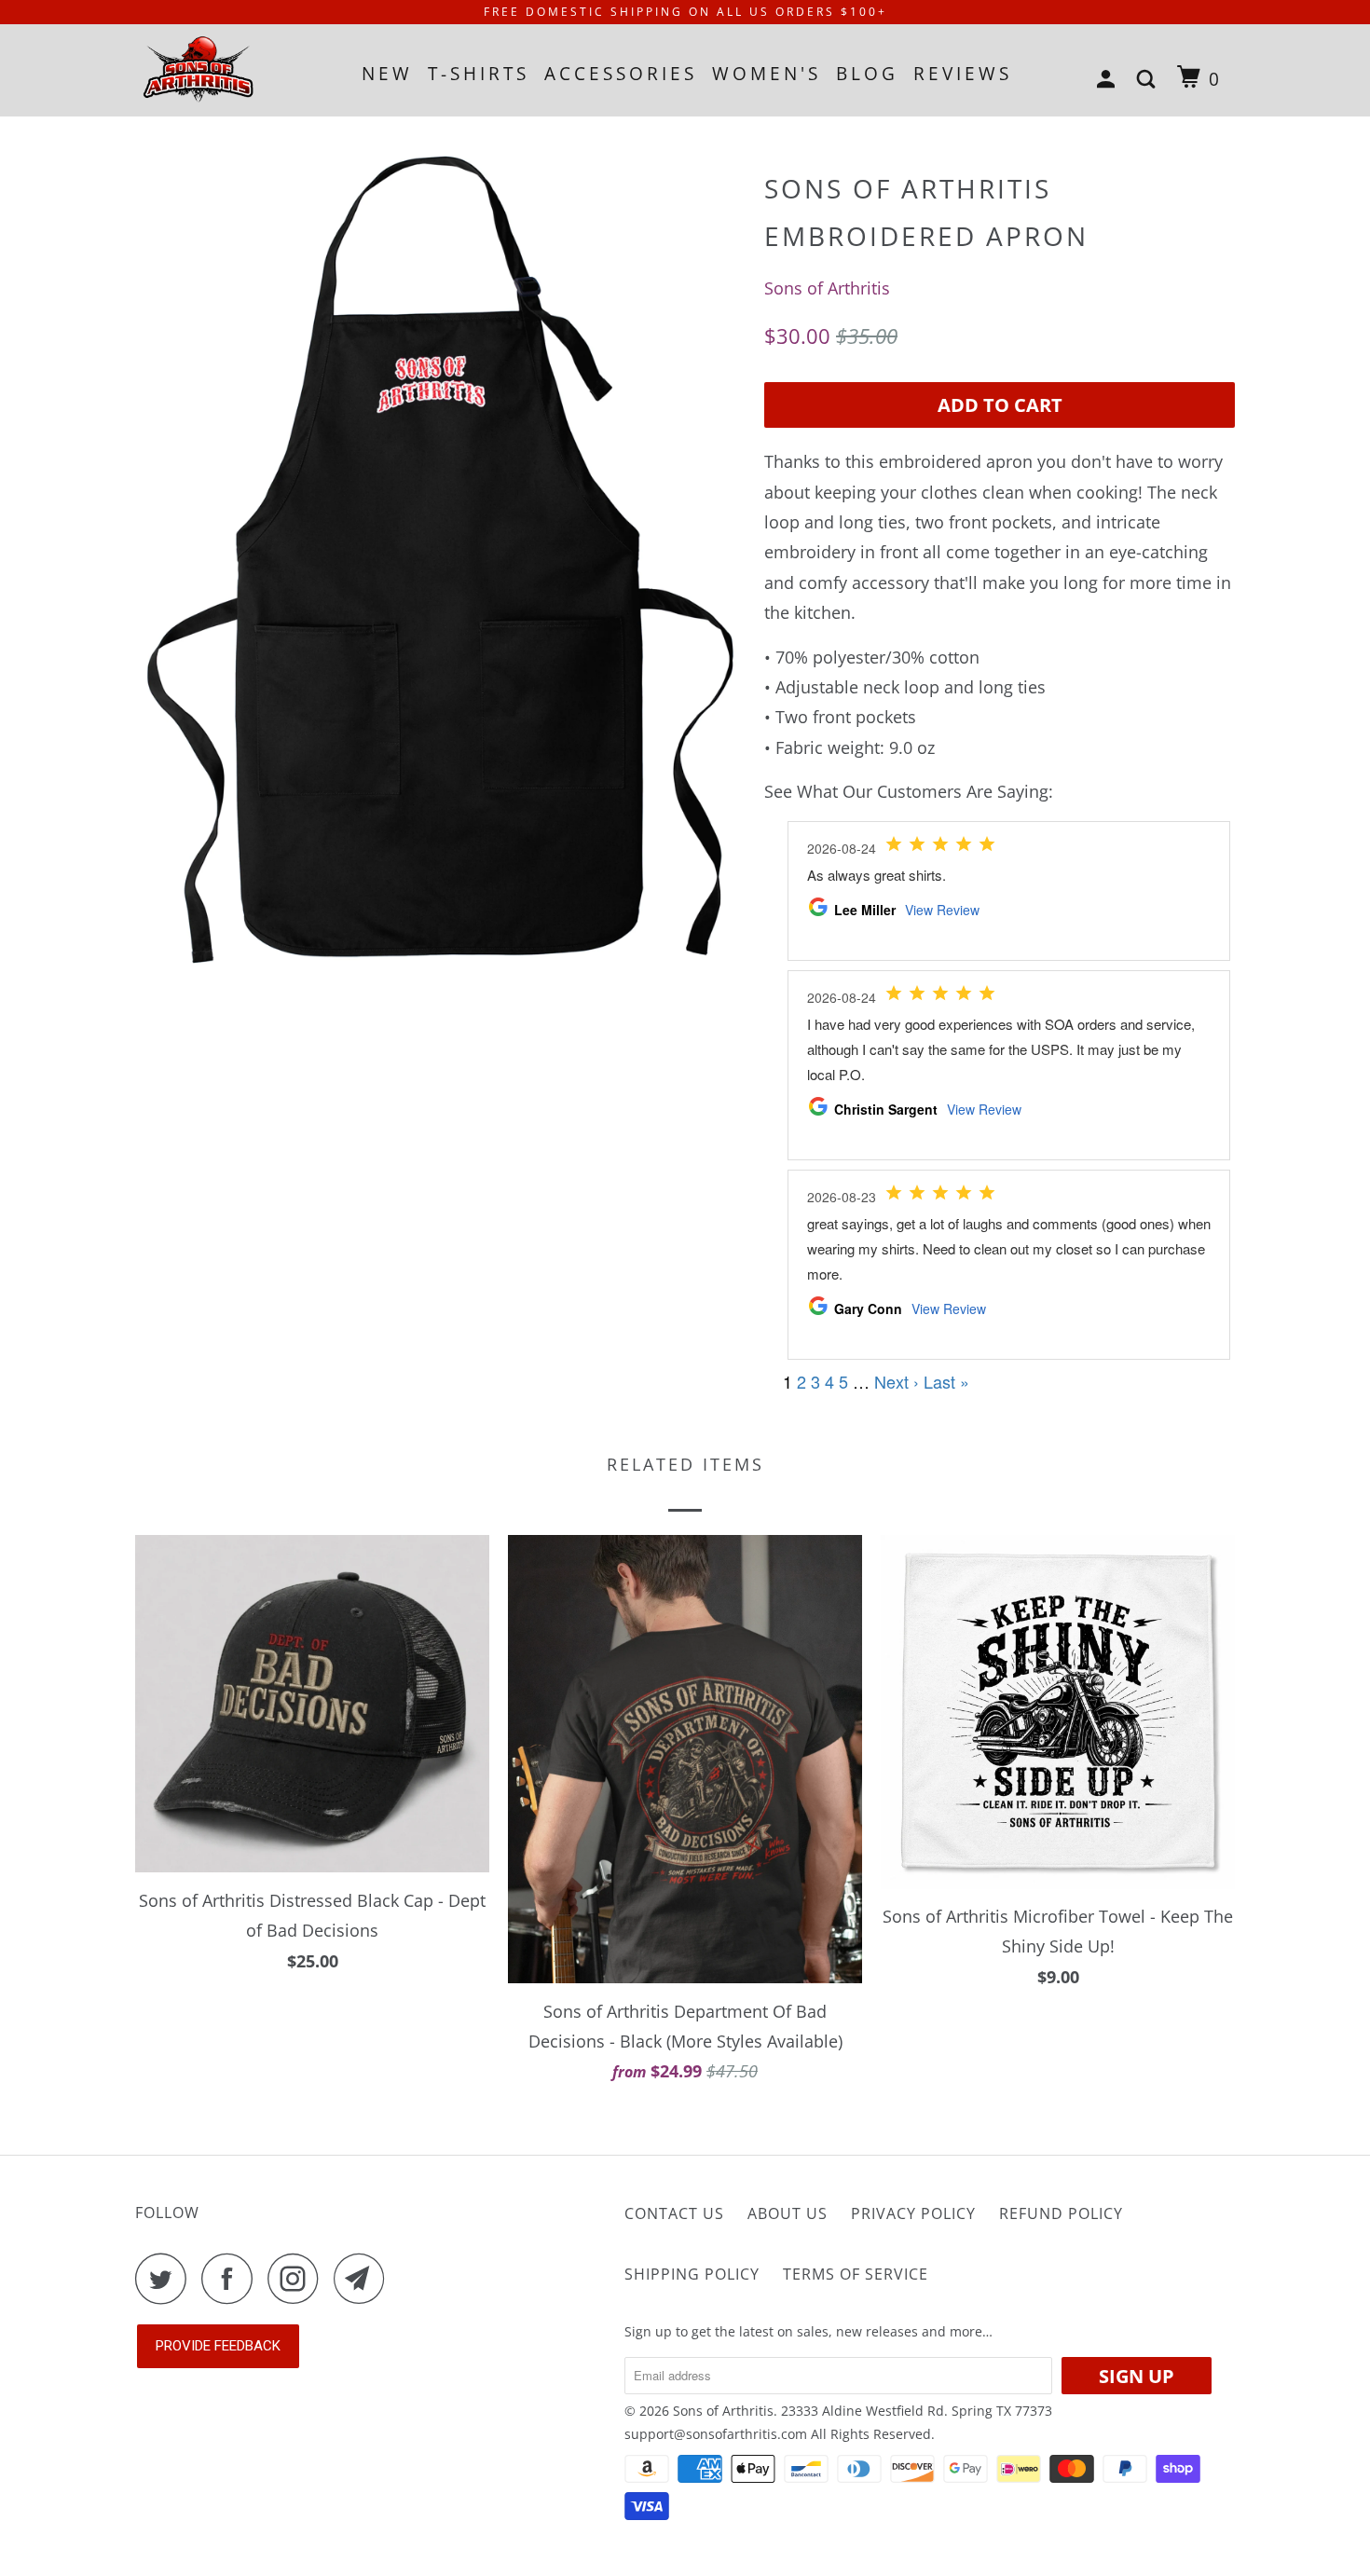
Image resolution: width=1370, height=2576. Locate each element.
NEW (387, 74)
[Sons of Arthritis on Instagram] (298, 2278)
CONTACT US (674, 2213)
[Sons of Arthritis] (231, 70)
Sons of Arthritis (827, 288)
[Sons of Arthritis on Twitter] (166, 2278)
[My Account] (1110, 80)
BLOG (867, 74)
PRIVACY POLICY (913, 2213)
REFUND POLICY (1061, 2213)
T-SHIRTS (479, 74)
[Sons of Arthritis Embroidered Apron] (440, 576)
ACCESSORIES (621, 74)
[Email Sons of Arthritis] (364, 2278)
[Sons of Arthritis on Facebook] (232, 2278)
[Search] (1150, 80)
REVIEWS (963, 74)
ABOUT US (788, 2213)
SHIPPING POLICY (692, 2274)
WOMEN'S (767, 74)
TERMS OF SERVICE (856, 2274)
